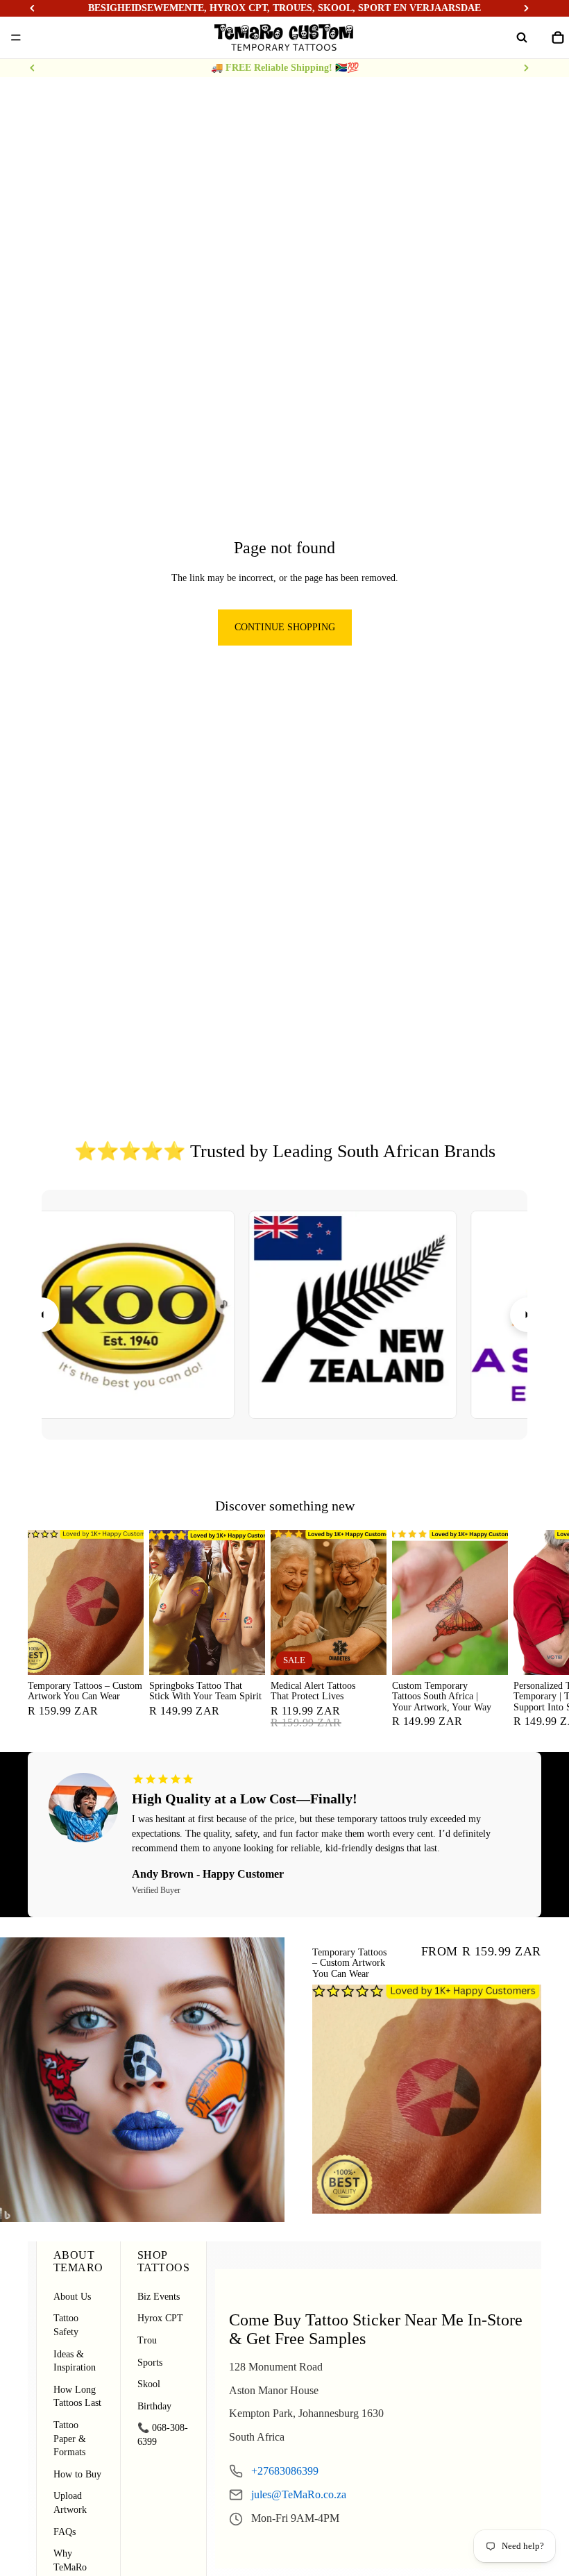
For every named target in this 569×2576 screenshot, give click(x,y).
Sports (150, 2363)
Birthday (154, 2406)
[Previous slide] (33, 68)
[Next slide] (526, 68)
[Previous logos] (42, 1315)
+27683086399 (285, 2471)
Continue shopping (285, 627)
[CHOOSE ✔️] (122, 1653)
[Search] (522, 37)
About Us (72, 2297)
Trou (147, 2340)
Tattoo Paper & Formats (70, 2439)
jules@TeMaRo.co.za (299, 2494)
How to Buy (77, 2474)
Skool (149, 2384)
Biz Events (159, 2297)
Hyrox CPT (160, 2318)
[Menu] (16, 37)
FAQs (65, 2532)
